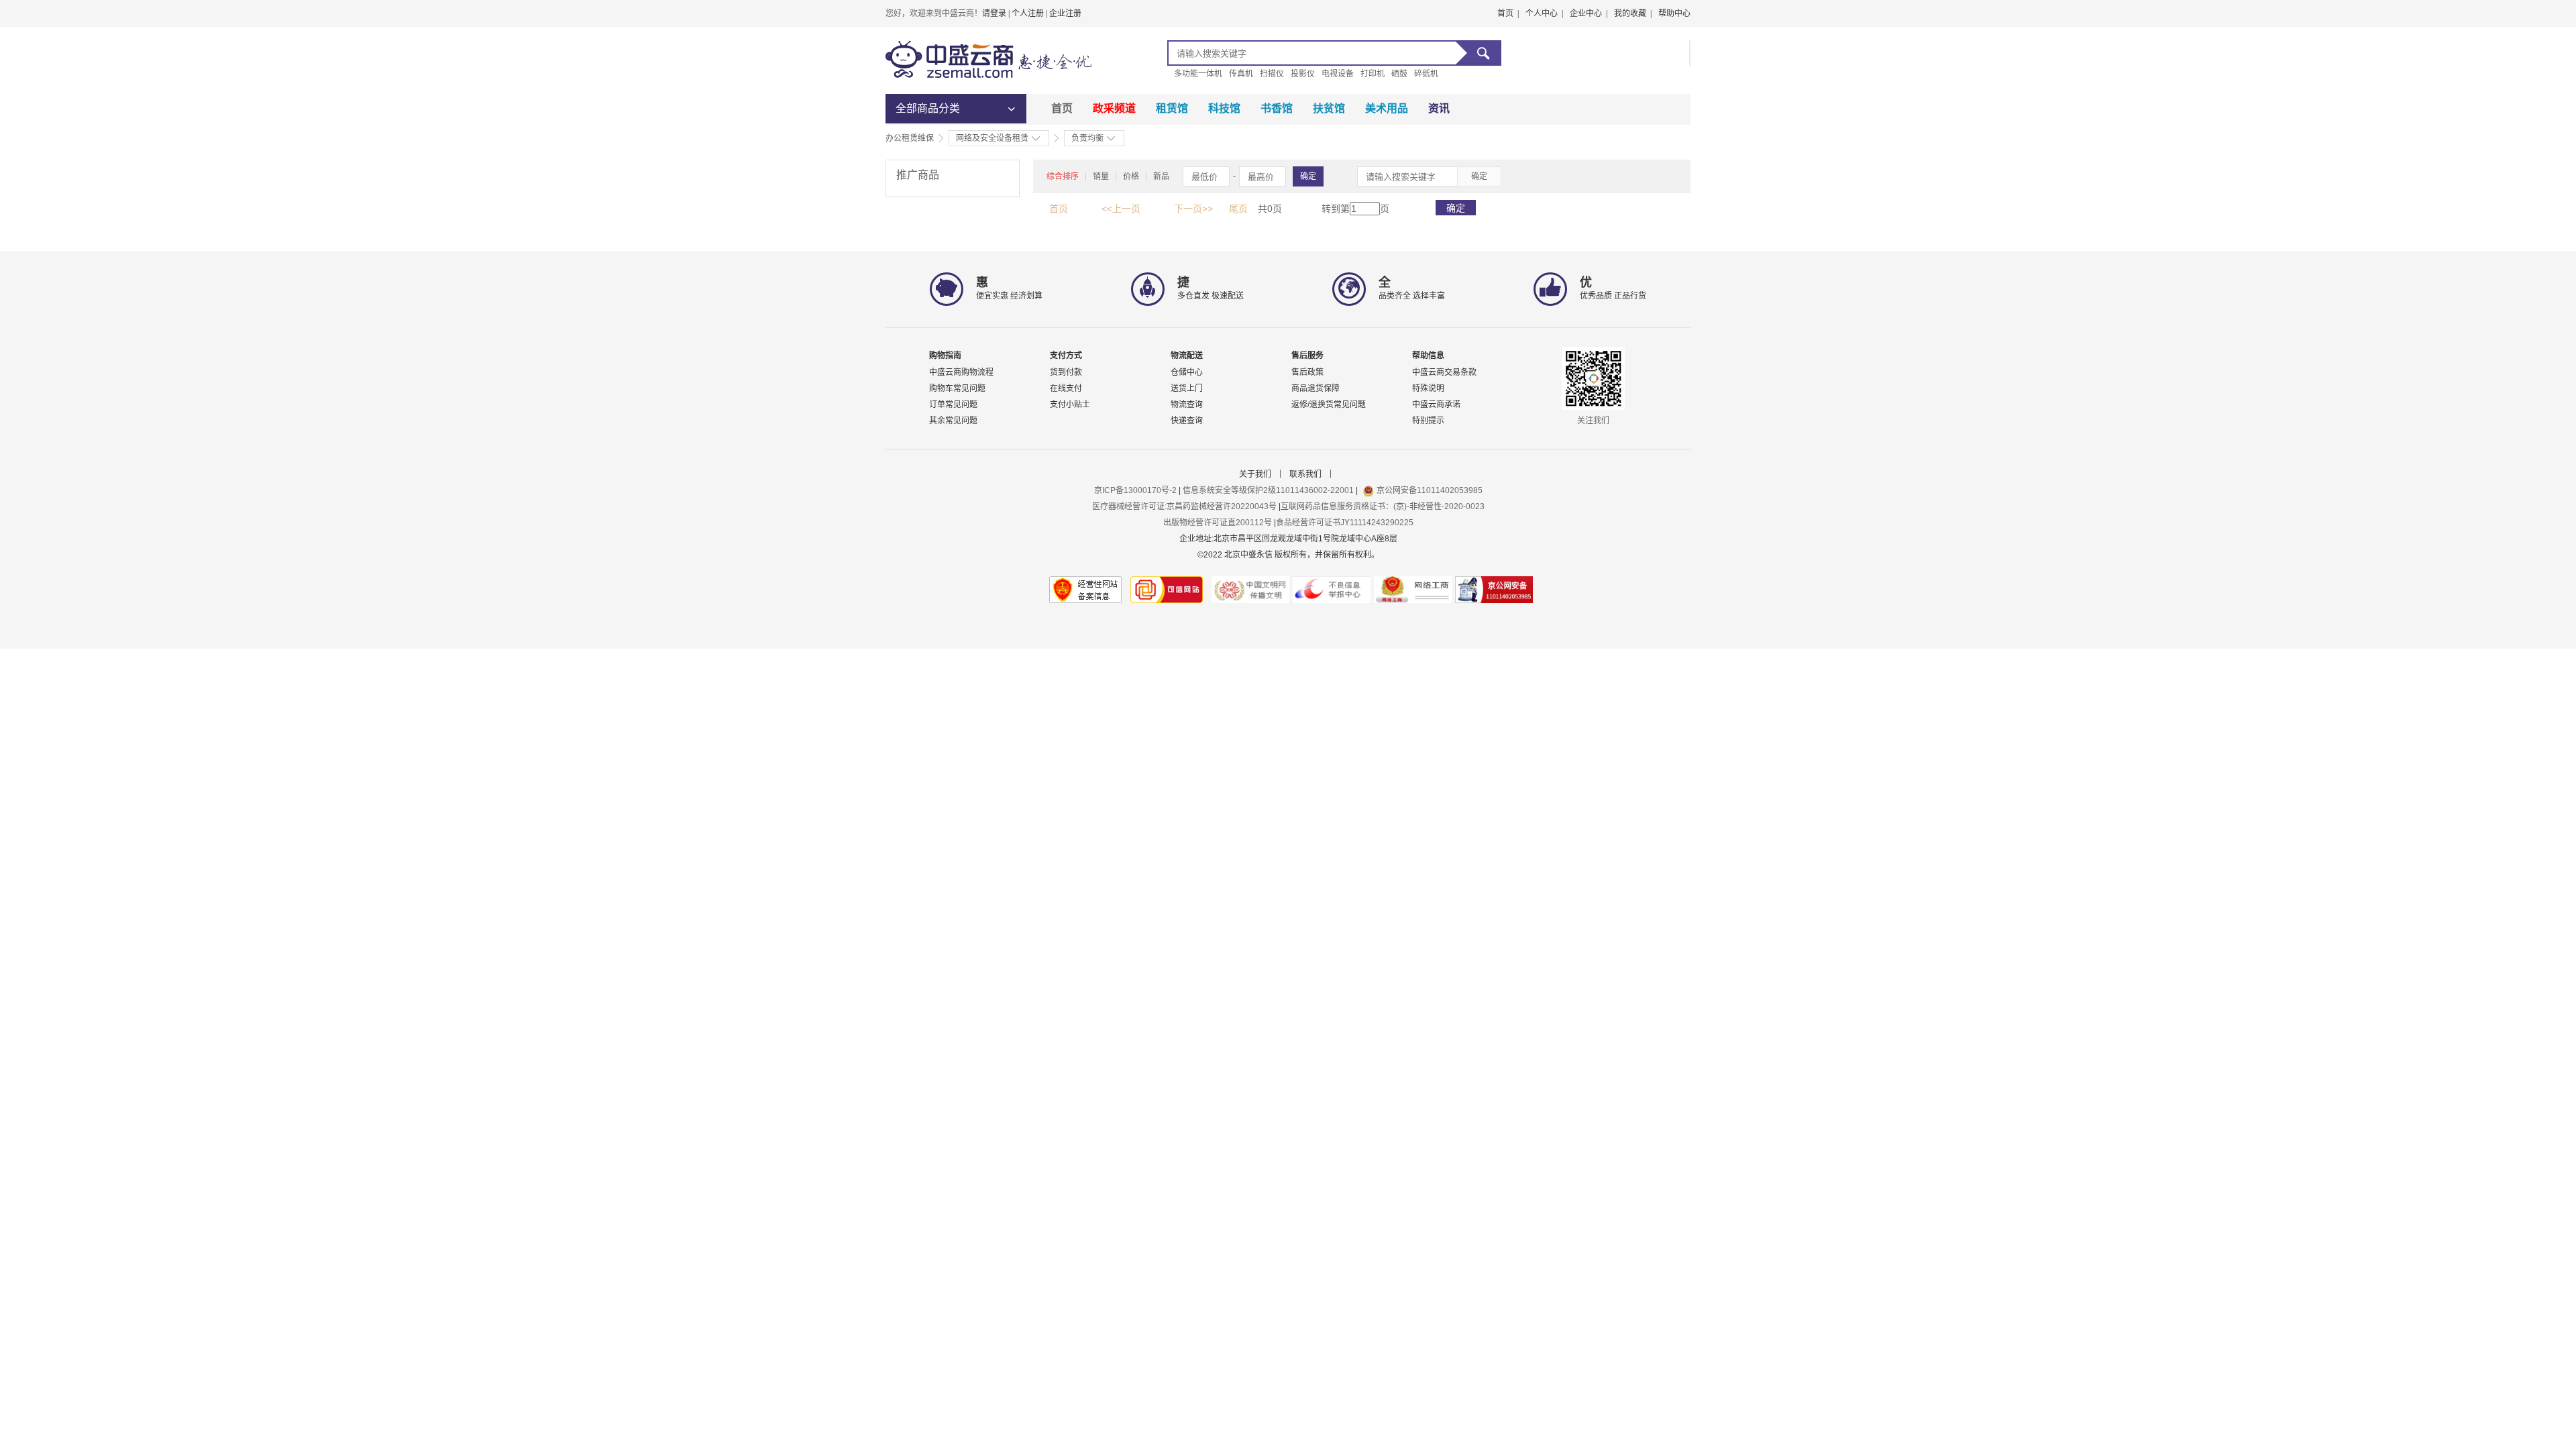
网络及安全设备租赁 (992, 138)
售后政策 (1307, 372)
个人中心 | (1544, 13)
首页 (1062, 108)
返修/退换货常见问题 (1329, 405)
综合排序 (1063, 176)
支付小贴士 (1070, 405)
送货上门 (1187, 388)
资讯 (1439, 108)
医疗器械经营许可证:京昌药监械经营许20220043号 (1184, 506)
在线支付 (1066, 388)
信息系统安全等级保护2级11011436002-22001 (1268, 490)
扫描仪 (1272, 74)
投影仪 (1303, 74)
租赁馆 (1172, 108)
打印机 (1373, 74)
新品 (1161, 176)
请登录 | (997, 13)
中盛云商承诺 (1436, 405)
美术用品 (1387, 108)
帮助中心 (1674, 13)
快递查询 (1187, 421)
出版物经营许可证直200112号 (1218, 523)
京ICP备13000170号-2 (1136, 490)
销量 (1101, 176)
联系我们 (1305, 474)
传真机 (1241, 74)
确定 (1308, 176)
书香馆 (1277, 108)
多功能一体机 (1198, 74)
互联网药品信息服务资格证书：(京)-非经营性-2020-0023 (1383, 506)
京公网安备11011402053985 (1430, 490)
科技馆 (1224, 108)
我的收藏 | (1633, 13)
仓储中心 (1187, 372)
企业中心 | (1589, 13)
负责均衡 (1087, 138)
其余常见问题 (953, 421)
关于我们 (1255, 474)
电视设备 (1338, 74)
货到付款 (1066, 372)
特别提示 (1428, 421)
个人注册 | (1030, 13)
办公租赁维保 (910, 138)
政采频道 (1114, 108)
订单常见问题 (953, 405)
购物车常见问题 (957, 388)
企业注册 (1065, 13)
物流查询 (1187, 405)
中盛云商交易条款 (1444, 372)
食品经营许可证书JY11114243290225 (1345, 523)
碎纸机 (1426, 74)
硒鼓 (1399, 74)
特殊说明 (1428, 388)
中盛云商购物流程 (961, 372)
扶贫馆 (1329, 108)
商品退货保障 (1316, 388)
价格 (1131, 176)
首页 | (1508, 13)
